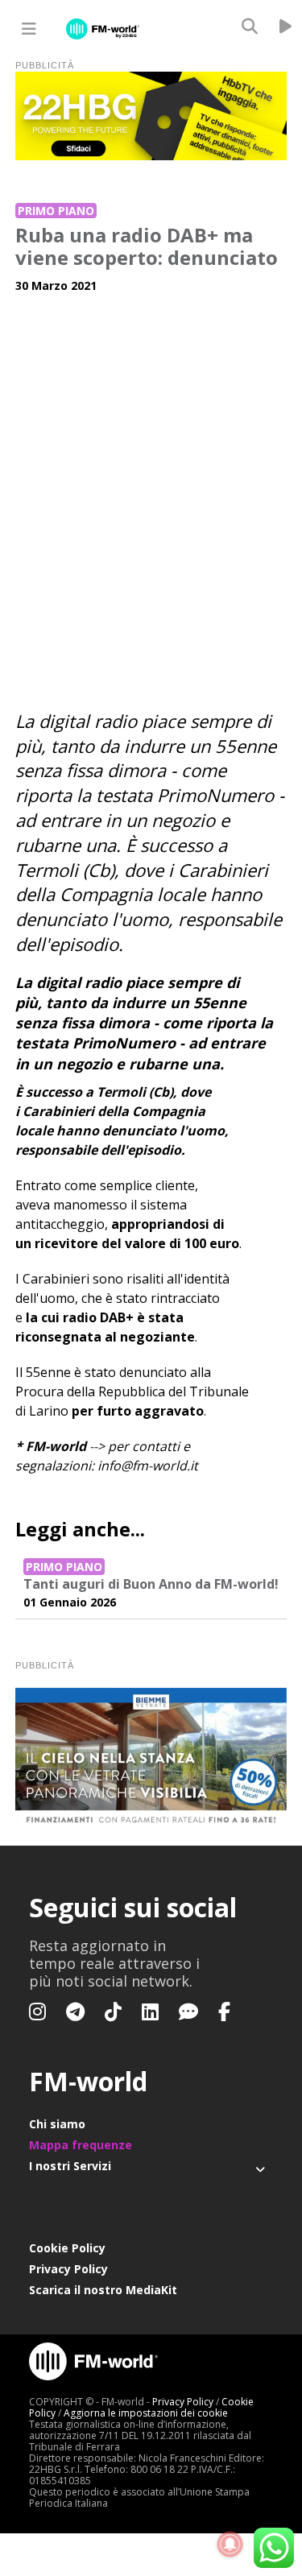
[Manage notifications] (230, 2545)
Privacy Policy (68, 2269)
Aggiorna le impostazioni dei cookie (146, 2413)
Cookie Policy (67, 2248)
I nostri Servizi (70, 2166)
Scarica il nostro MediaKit (103, 2290)
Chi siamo (57, 2124)
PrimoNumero (215, 795)
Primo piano (56, 211)
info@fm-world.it (148, 1466)
